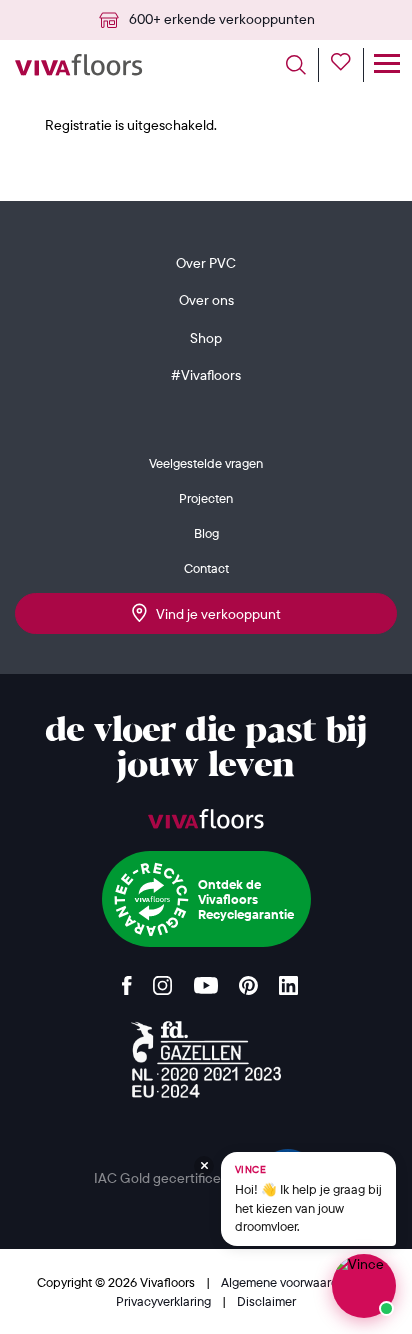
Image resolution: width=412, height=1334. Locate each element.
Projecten (206, 498)
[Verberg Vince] (204, 1166)
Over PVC (206, 263)
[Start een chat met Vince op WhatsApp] (364, 1286)
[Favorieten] (347, 65)
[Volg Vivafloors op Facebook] (127, 980)
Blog (206, 533)
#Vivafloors (206, 375)
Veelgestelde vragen (206, 463)
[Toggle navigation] (386, 65)
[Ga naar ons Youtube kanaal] (206, 980)
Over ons (206, 300)
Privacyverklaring (165, 1301)
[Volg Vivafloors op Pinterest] (248, 980)
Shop (206, 338)
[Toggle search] (302, 65)
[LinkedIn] (288, 980)
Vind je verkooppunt (214, 614)
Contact (206, 568)
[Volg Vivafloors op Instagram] (163, 980)
